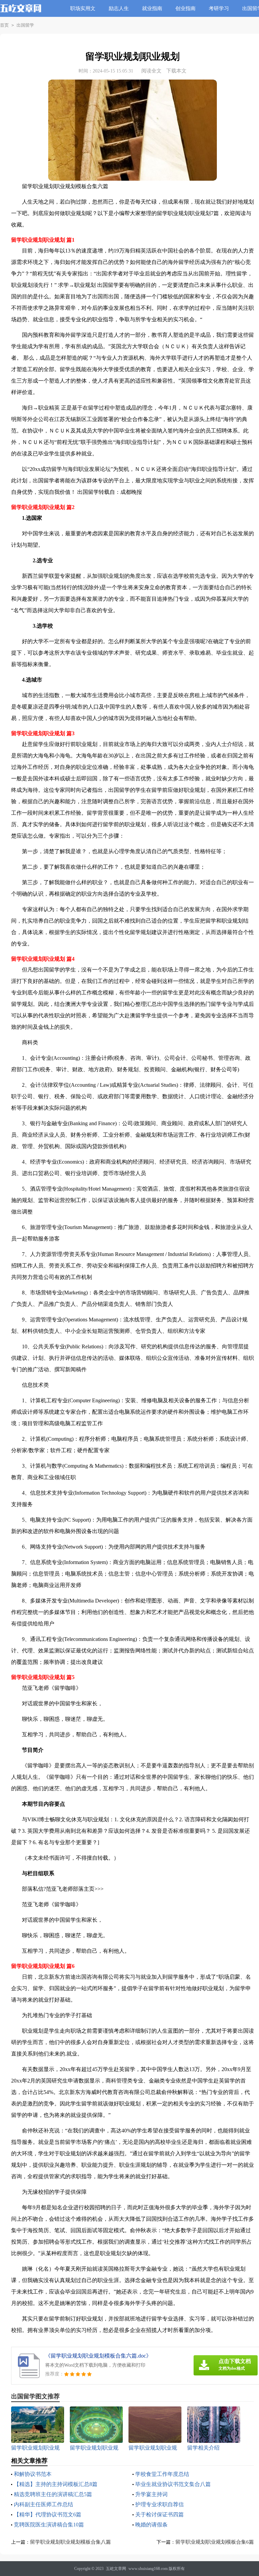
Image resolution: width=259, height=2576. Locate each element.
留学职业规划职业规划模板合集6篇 (215, 2542)
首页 (4, 25)
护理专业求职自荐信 (160, 2504)
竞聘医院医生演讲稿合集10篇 (49, 2525)
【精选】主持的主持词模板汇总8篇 (56, 2484)
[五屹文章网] (21, 13)
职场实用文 (83, 8)
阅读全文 (151, 71)
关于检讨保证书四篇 (160, 2514)
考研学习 (219, 8)
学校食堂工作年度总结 (162, 2474)
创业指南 (185, 8)
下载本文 (176, 71)
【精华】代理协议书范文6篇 (48, 2514)
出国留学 (25, 25)
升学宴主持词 (151, 2494)
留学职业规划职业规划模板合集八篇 (70, 2542)
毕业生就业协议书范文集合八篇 (173, 2484)
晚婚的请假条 (151, 2525)
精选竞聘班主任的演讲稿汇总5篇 (53, 2494)
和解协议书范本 (33, 2474)
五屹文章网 (116, 2569)
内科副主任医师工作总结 (44, 2504)
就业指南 (152, 8)
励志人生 (119, 8)
